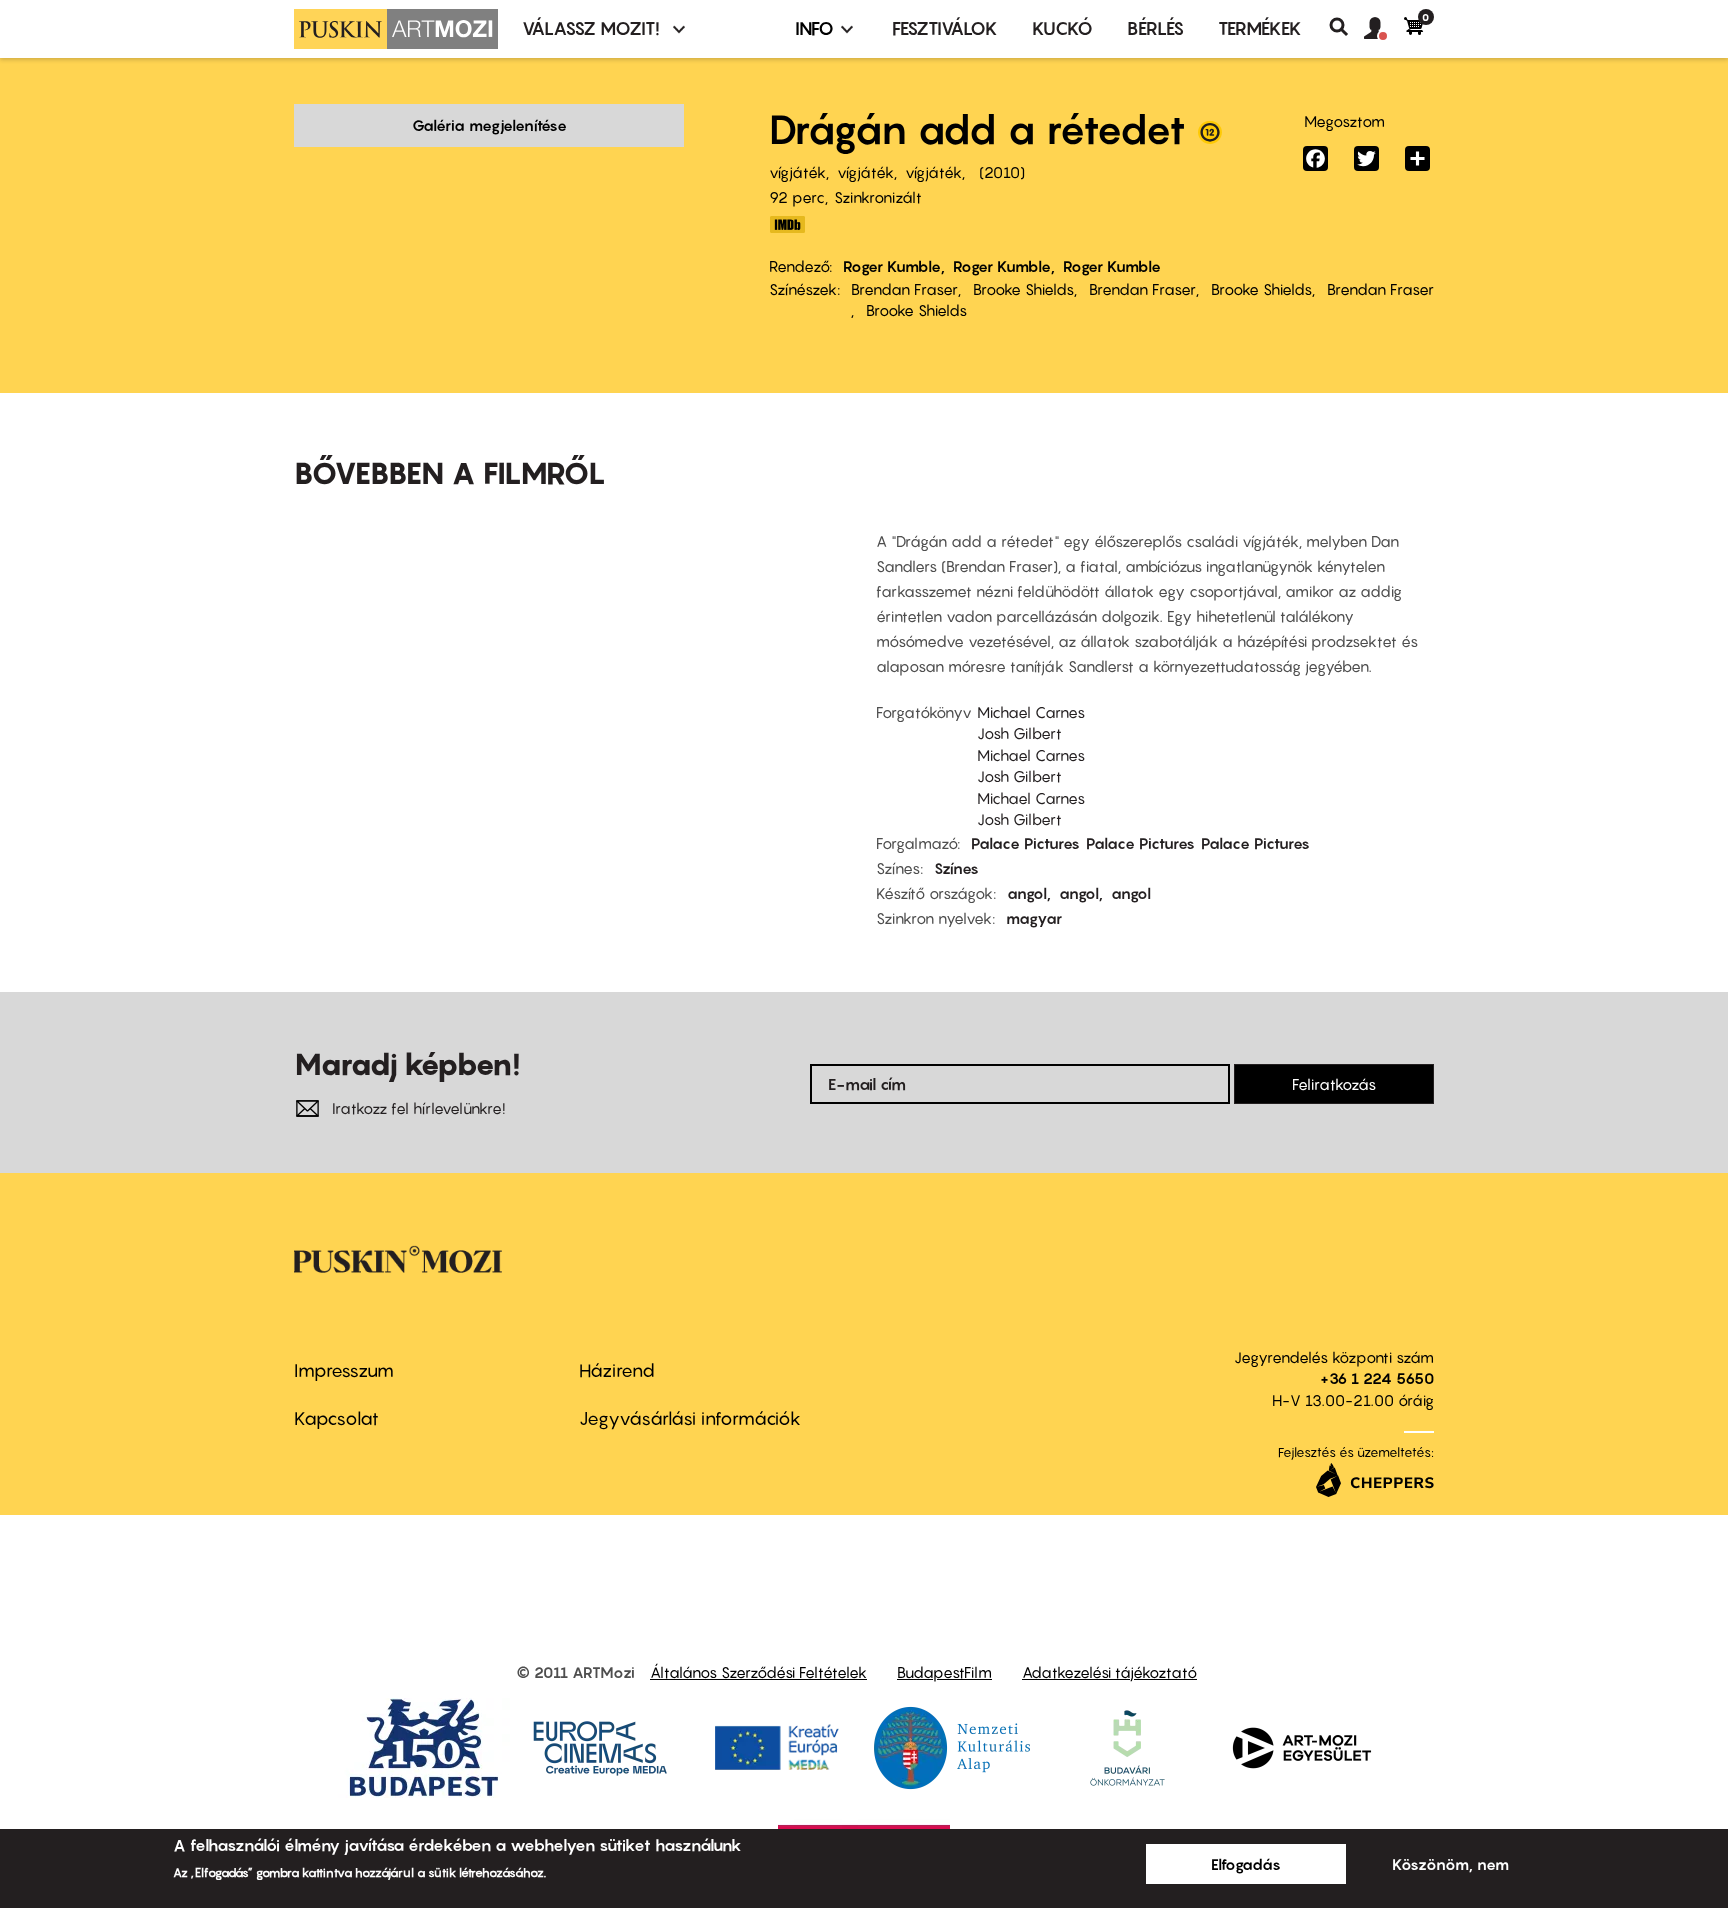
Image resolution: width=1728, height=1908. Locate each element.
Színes (956, 868)
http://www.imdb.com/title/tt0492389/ (787, 224)
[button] (1384, 29)
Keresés (1346, 27)
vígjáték (797, 172)
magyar (1034, 918)
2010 (1002, 172)
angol (1027, 893)
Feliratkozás (1334, 1084)
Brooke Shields (1023, 289)
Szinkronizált (878, 197)
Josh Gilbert (1019, 733)
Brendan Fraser (904, 289)
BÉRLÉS (1155, 28)
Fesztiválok (945, 28)
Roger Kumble (892, 266)
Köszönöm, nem (1450, 1864)
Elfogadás (1246, 1864)
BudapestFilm (944, 1672)
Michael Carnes (1031, 712)
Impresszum (344, 1370)
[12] (1210, 137)
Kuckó (1062, 28)
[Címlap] (396, 29)
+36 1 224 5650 (1377, 1378)
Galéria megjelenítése (489, 125)
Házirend (617, 1370)
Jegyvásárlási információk (690, 1418)
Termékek (1260, 28)
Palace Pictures (1025, 843)
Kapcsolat (336, 1418)
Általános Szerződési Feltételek (758, 1672)
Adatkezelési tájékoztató (1109, 1672)
